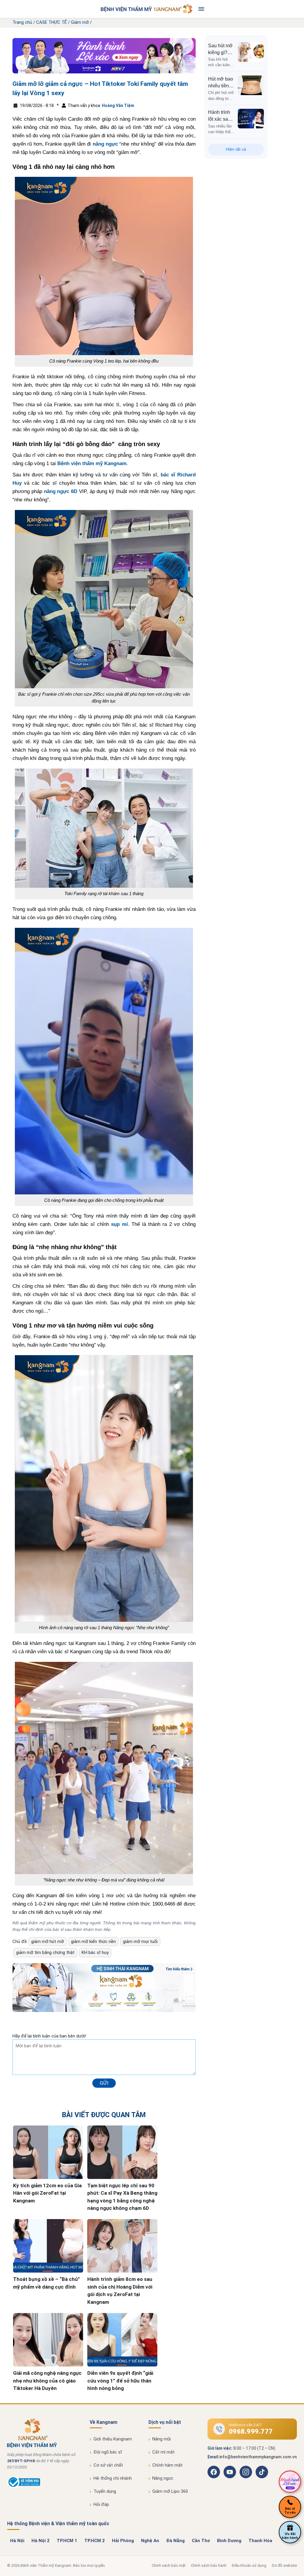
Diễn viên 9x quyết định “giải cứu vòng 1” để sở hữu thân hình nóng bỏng (120, 2381)
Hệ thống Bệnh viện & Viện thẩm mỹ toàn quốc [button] (58, 2524)
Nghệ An (150, 2541)
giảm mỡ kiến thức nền (93, 1942)
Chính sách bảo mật (169, 2565)
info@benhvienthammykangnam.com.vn (258, 2457)
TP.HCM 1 (67, 2541)
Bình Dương (229, 2541)
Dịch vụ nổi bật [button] (165, 2422)
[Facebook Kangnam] (214, 2472)
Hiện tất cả (236, 149)
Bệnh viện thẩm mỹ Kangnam (92, 463)
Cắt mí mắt (163, 2452)
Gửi (104, 2083)
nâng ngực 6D (61, 491)
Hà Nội (17, 2541)
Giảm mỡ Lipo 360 (170, 2491)
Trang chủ (22, 22)
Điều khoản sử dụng (249, 2565)
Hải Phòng (123, 2541)
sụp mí (119, 1224)
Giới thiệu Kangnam (113, 2439)
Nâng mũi (161, 2439)
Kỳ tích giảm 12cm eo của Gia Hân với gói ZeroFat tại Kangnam (47, 2193)
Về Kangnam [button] (103, 2422)
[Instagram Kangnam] (246, 2472)
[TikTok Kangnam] (262, 2472)
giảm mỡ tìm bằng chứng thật (45, 1953)
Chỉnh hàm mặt (167, 2465)
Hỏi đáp (101, 2504)
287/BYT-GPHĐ (21, 2461)
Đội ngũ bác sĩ (108, 2452)
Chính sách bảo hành (209, 2565)
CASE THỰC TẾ (52, 22)
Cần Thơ (201, 2541)
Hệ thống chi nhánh (113, 2478)
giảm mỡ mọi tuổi (140, 1942)
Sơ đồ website (284, 2565)
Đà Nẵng (175, 2541)
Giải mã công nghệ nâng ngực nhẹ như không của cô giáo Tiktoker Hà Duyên (47, 2381)
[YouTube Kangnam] (230, 2472)
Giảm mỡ (80, 22)
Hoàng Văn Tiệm (118, 106)
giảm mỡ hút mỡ (47, 1942)
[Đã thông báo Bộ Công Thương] (24, 2487)
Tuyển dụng (105, 2491)
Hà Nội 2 (41, 2541)
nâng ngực (105, 144)
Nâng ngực (163, 2478)
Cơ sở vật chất (108, 2465)
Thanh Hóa (260, 2541)
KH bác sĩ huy (95, 1953)
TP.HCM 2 (95, 2541)
